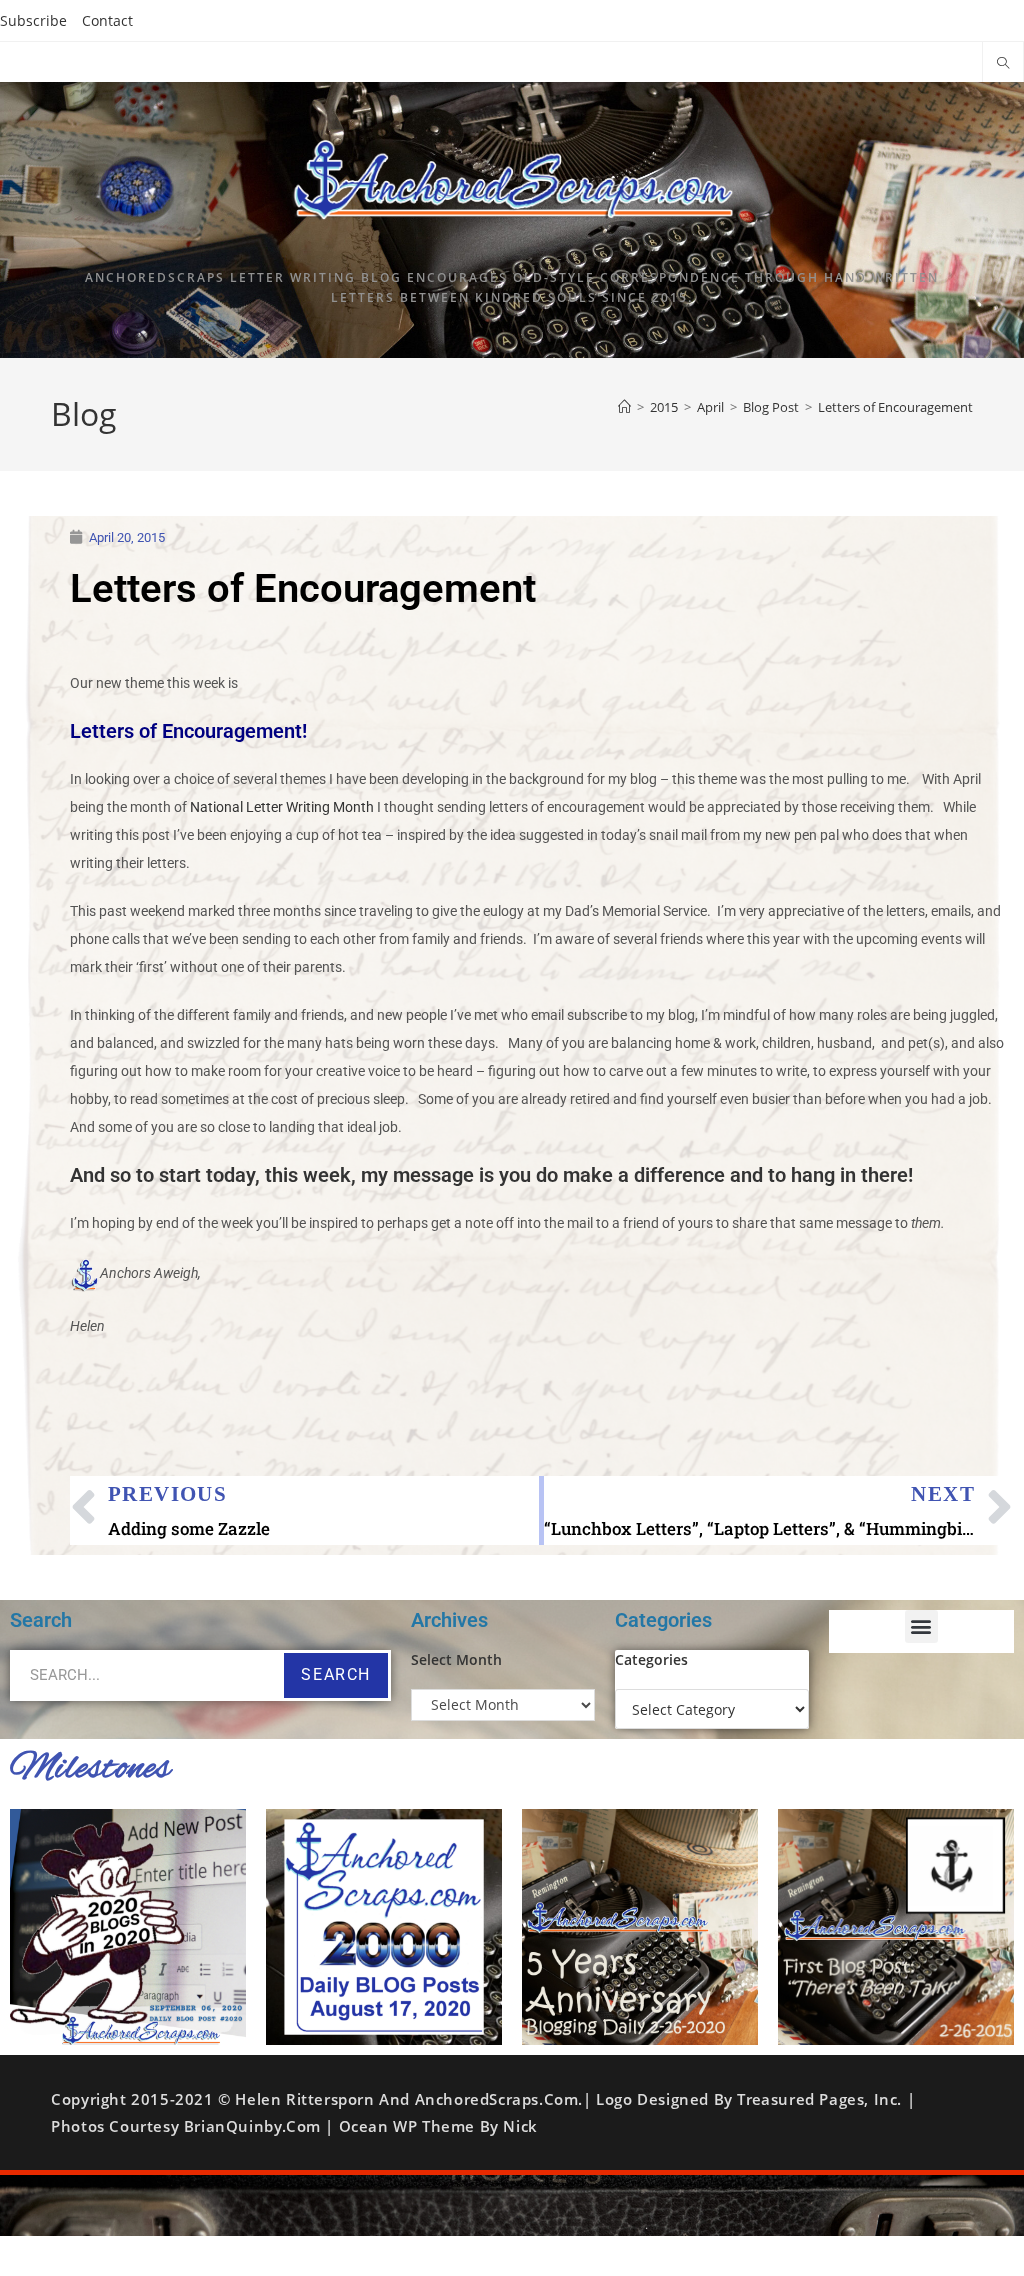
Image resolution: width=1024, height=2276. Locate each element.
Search (336, 1674)
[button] (921, 1626)
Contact (107, 20)
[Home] (624, 407)
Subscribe (33, 20)
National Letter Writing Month (282, 807)
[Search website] (1003, 64)
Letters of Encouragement (895, 407)
